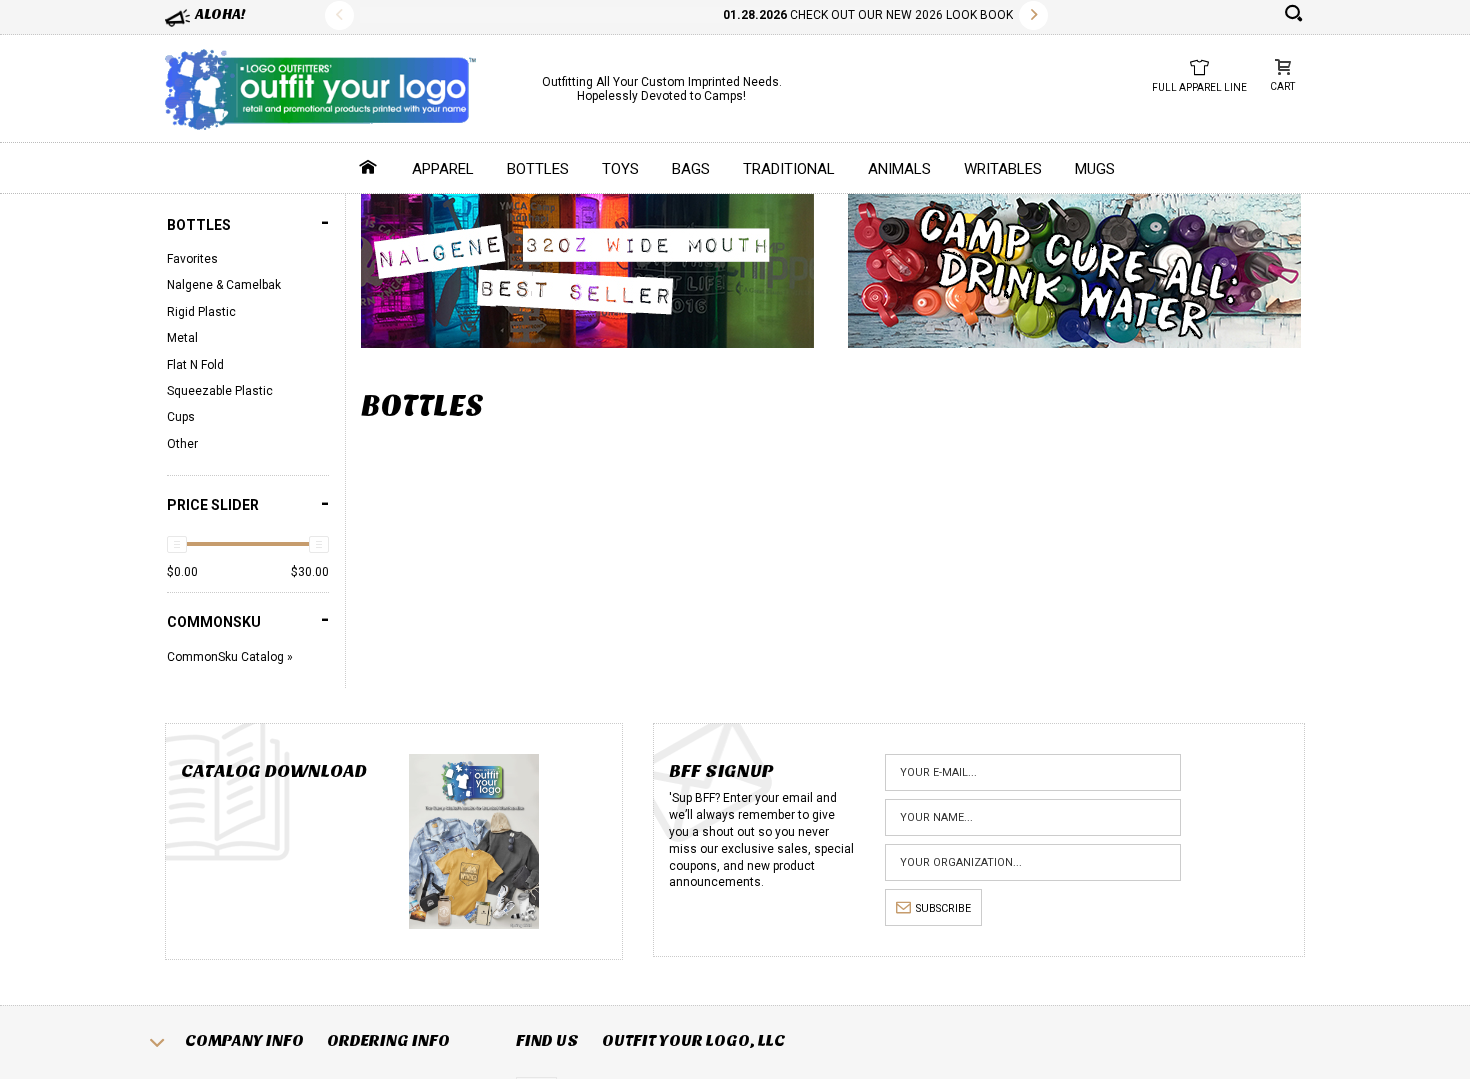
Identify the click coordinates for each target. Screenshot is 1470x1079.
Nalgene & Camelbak (224, 285)
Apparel (443, 169)
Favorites (192, 259)
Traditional (789, 169)
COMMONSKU (248, 619)
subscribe (943, 908)
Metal (182, 338)
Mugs (1095, 169)
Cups (181, 417)
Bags (691, 169)
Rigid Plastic (201, 312)
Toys (620, 169)
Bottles (538, 169)
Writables (1003, 169)
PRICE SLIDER (248, 503)
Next (1033, 15)
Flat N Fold (195, 365)
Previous (339, 15)
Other (182, 444)
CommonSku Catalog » (230, 657)
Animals (899, 169)
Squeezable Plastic (220, 391)
